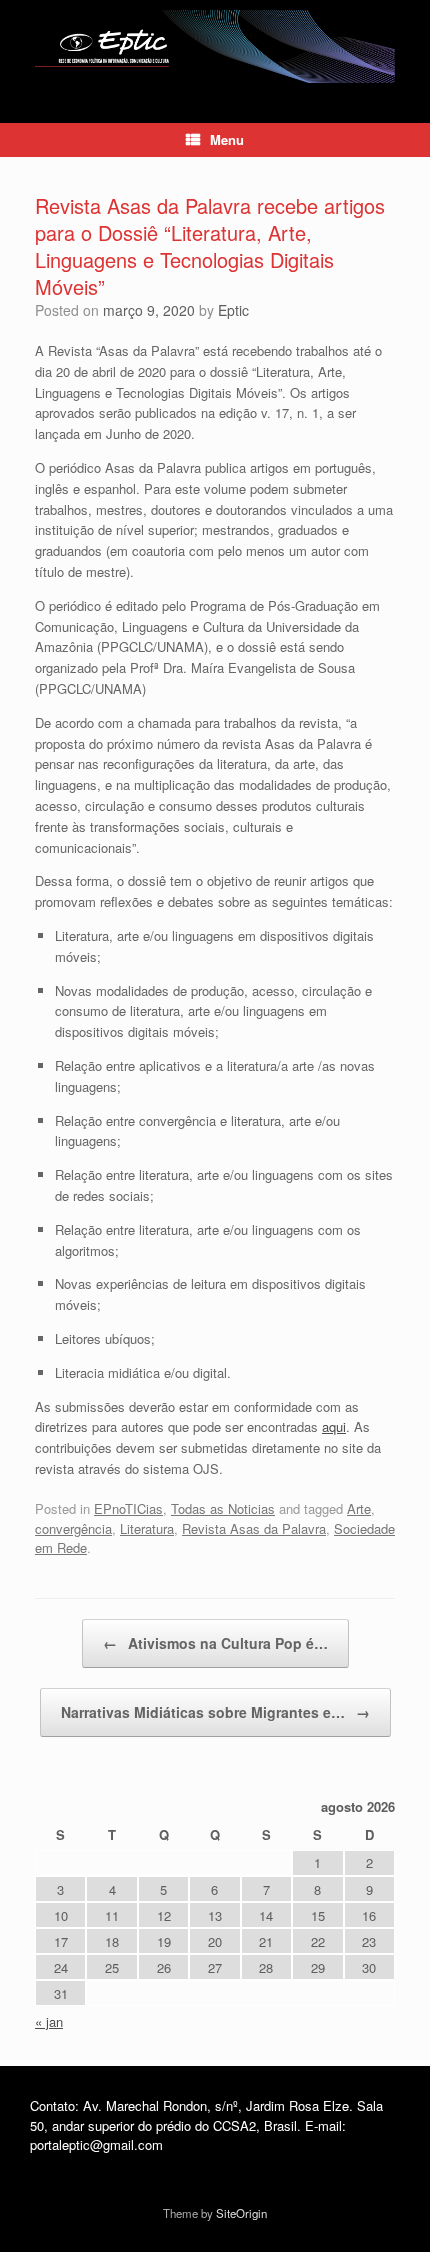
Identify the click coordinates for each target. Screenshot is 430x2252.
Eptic (233, 310)
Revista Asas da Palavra (254, 1528)
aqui (334, 1426)
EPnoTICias (128, 1508)
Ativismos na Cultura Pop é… (215, 1643)
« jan (49, 2021)
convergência (73, 1528)
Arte (359, 1508)
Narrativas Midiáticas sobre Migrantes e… (215, 1712)
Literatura (147, 1528)
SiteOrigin (241, 2213)
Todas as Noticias (223, 1508)
